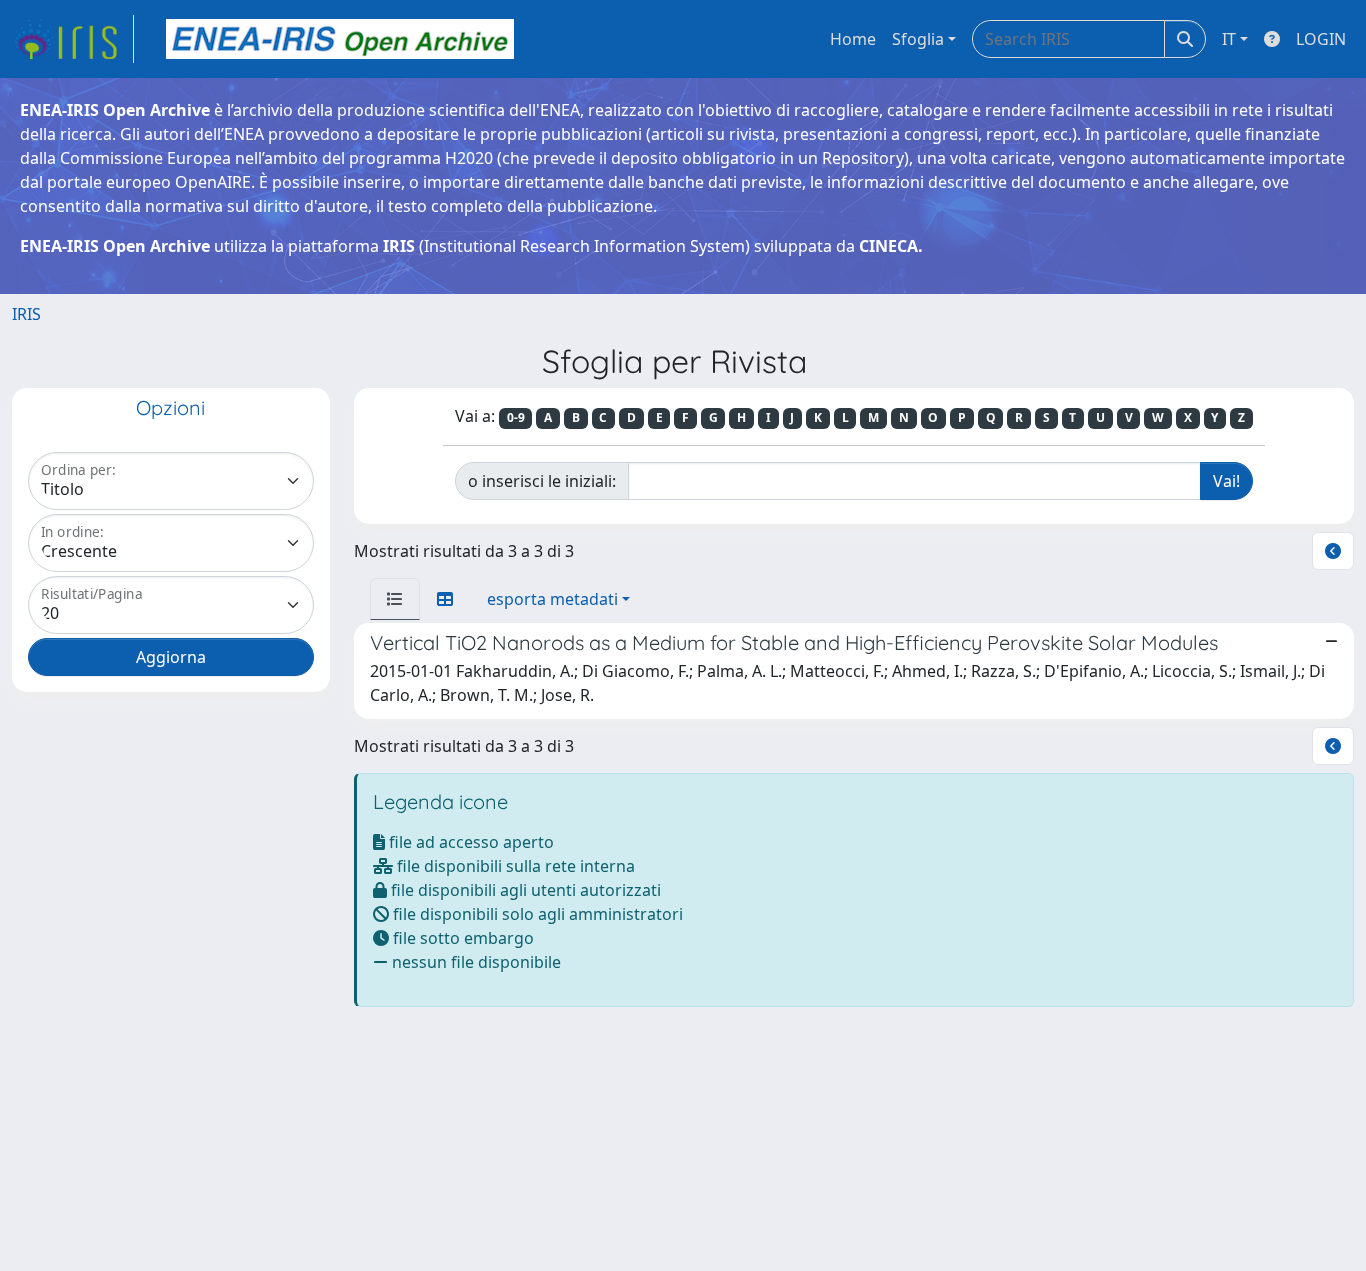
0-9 (516, 417)
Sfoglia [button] (918, 39)
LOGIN (1321, 39)
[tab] (395, 599)
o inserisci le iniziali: (542, 481)
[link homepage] (73, 39)
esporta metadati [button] (552, 599)
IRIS (26, 314)
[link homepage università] (340, 39)
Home (853, 39)
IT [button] (1229, 39)
